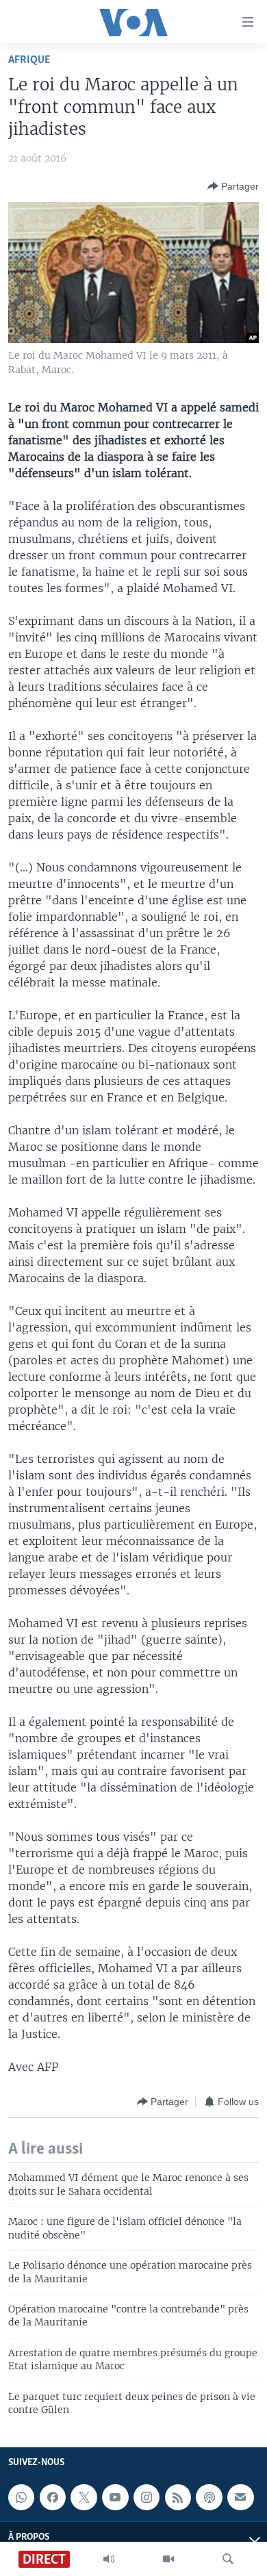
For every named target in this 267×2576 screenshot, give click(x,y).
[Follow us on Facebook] (53, 2497)
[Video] (168, 2559)
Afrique (29, 60)
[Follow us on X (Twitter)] (84, 2497)
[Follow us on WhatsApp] (21, 2497)
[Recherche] (228, 2559)
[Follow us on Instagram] (147, 2497)
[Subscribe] (240, 2497)
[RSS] (178, 2497)
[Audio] (109, 2559)
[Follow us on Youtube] (115, 2497)
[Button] (233, 186)
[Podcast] (209, 2497)
